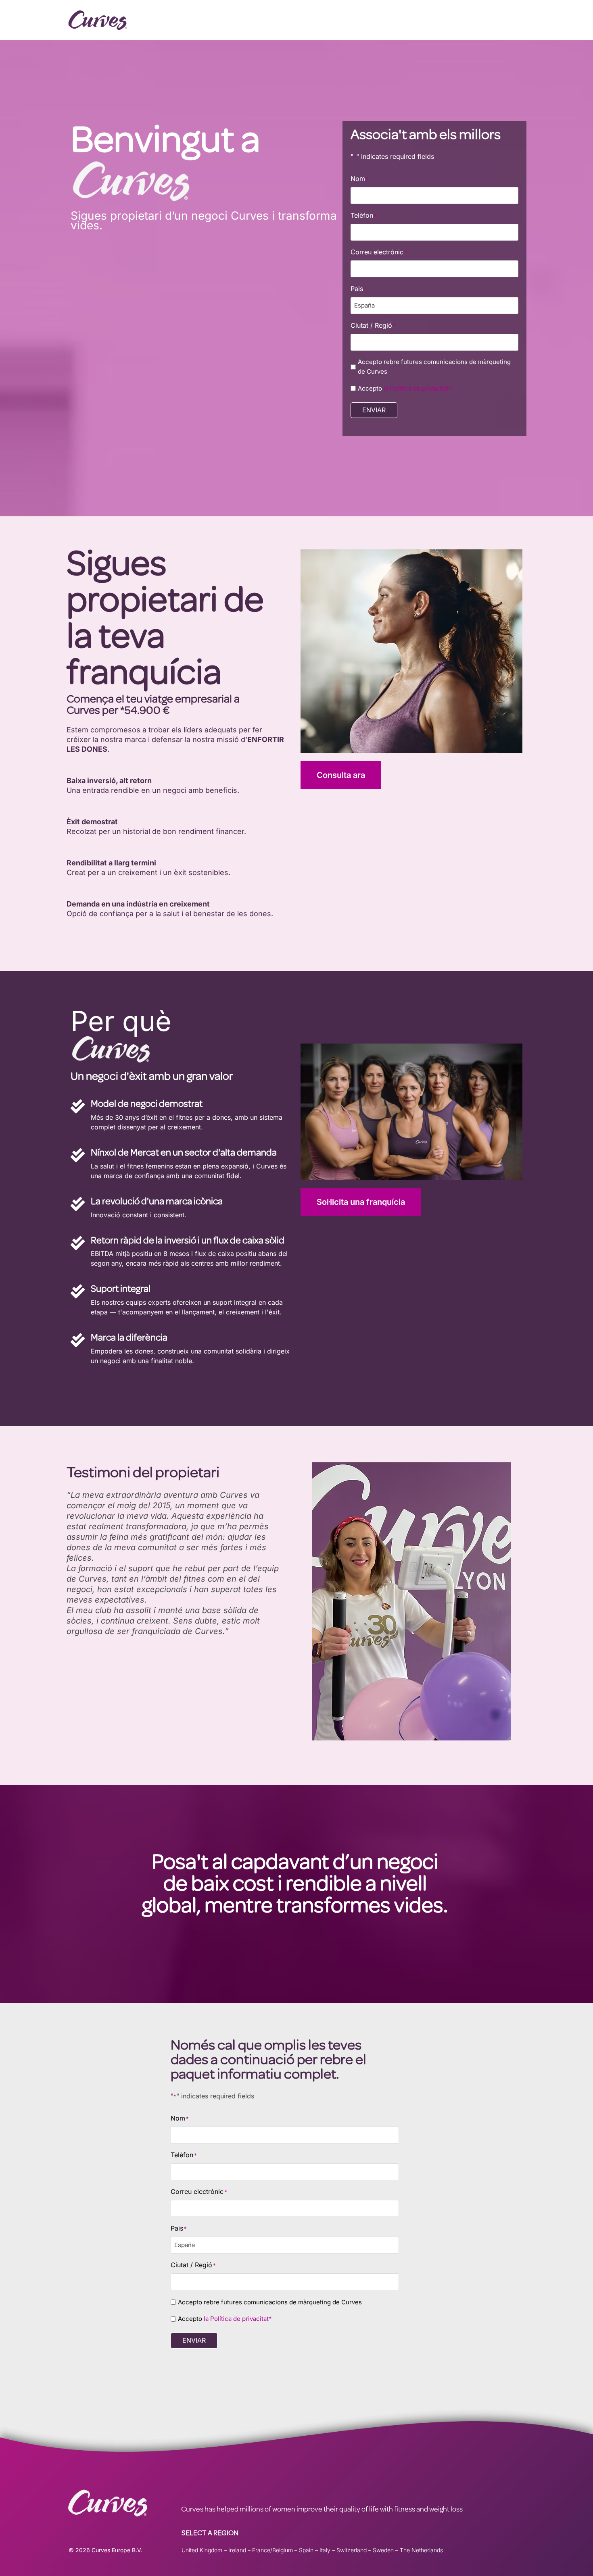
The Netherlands (421, 2550)
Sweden (383, 2550)
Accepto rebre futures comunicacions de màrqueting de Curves (434, 367)
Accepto (405, 388)
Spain (306, 2550)
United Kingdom (202, 2550)
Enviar (374, 410)
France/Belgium (272, 2550)
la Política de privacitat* (418, 388)
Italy (325, 2550)
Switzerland (352, 2550)
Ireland (237, 2550)
